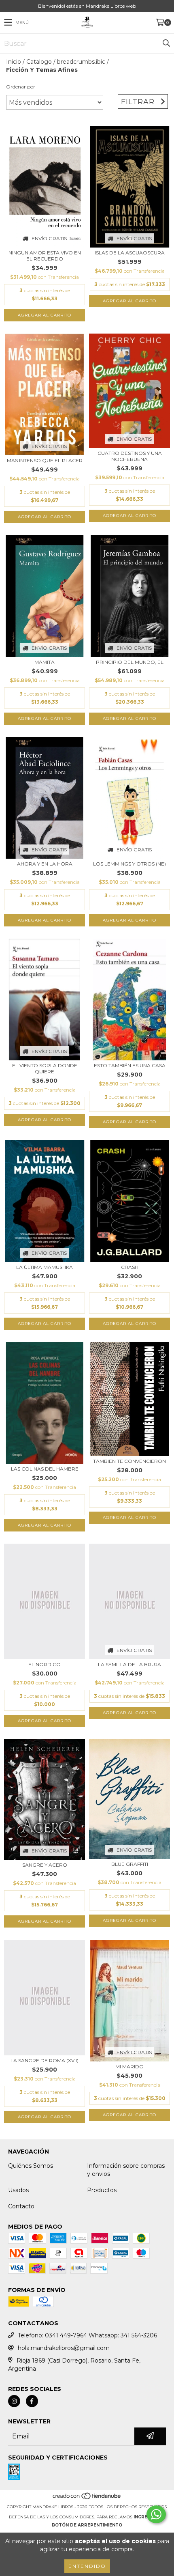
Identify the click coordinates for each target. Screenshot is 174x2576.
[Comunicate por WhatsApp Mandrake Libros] (156, 2514)
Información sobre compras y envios (126, 2170)
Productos (102, 2190)
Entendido (87, 2566)
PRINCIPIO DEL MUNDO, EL (130, 662)
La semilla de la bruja (129, 1664)
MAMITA (45, 662)
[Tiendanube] (87, 2499)
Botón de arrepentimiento (87, 2525)
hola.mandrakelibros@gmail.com (64, 2348)
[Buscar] (166, 43)
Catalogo (39, 62)
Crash (130, 1267)
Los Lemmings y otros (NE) (129, 864)
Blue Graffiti (130, 1864)
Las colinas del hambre (45, 1469)
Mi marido (129, 2067)
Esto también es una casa (130, 1065)
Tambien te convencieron (129, 1461)
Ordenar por (21, 87)
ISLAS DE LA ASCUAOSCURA (130, 253)
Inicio (14, 62)
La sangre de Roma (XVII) (45, 2060)
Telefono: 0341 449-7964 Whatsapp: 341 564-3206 (87, 2335)
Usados (18, 2190)
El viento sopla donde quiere (45, 1068)
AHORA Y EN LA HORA (45, 864)
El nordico (45, 1664)
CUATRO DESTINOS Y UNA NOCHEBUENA (130, 456)
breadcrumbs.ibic (81, 62)
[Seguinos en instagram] (14, 2401)
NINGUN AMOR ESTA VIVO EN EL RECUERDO (45, 256)
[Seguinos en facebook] (32, 2401)
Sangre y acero (45, 1865)
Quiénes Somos (31, 2166)
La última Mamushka (45, 1267)
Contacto (21, 2206)
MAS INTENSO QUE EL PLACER (45, 460)
